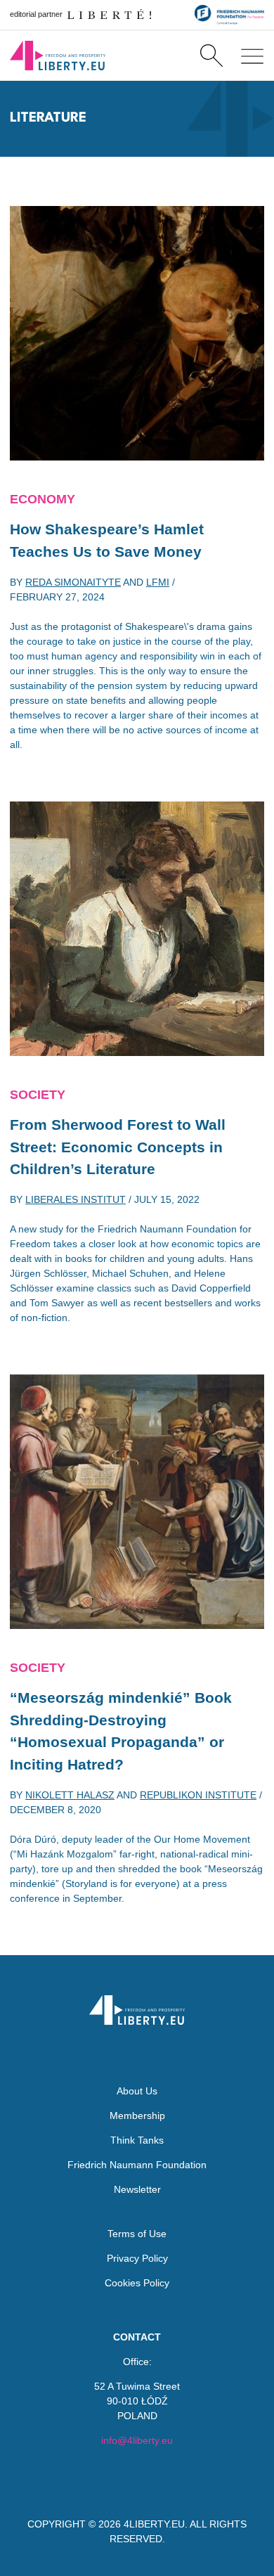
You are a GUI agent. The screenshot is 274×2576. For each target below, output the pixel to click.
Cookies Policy (137, 2283)
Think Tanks (137, 2140)
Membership (137, 2115)
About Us (137, 2091)
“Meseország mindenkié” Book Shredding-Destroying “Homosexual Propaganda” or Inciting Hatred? (121, 1731)
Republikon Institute (198, 1795)
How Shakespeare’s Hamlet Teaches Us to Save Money (107, 540)
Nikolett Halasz (70, 1795)
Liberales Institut (76, 1199)
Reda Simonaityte (73, 582)
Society (38, 1095)
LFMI (158, 582)
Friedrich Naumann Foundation (137, 2165)
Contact (137, 2337)
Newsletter (137, 2189)
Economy (43, 499)
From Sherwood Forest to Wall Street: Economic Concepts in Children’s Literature (118, 1147)
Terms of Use (137, 2234)
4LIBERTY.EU (154, 2524)
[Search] (211, 56)
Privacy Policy (137, 2258)
